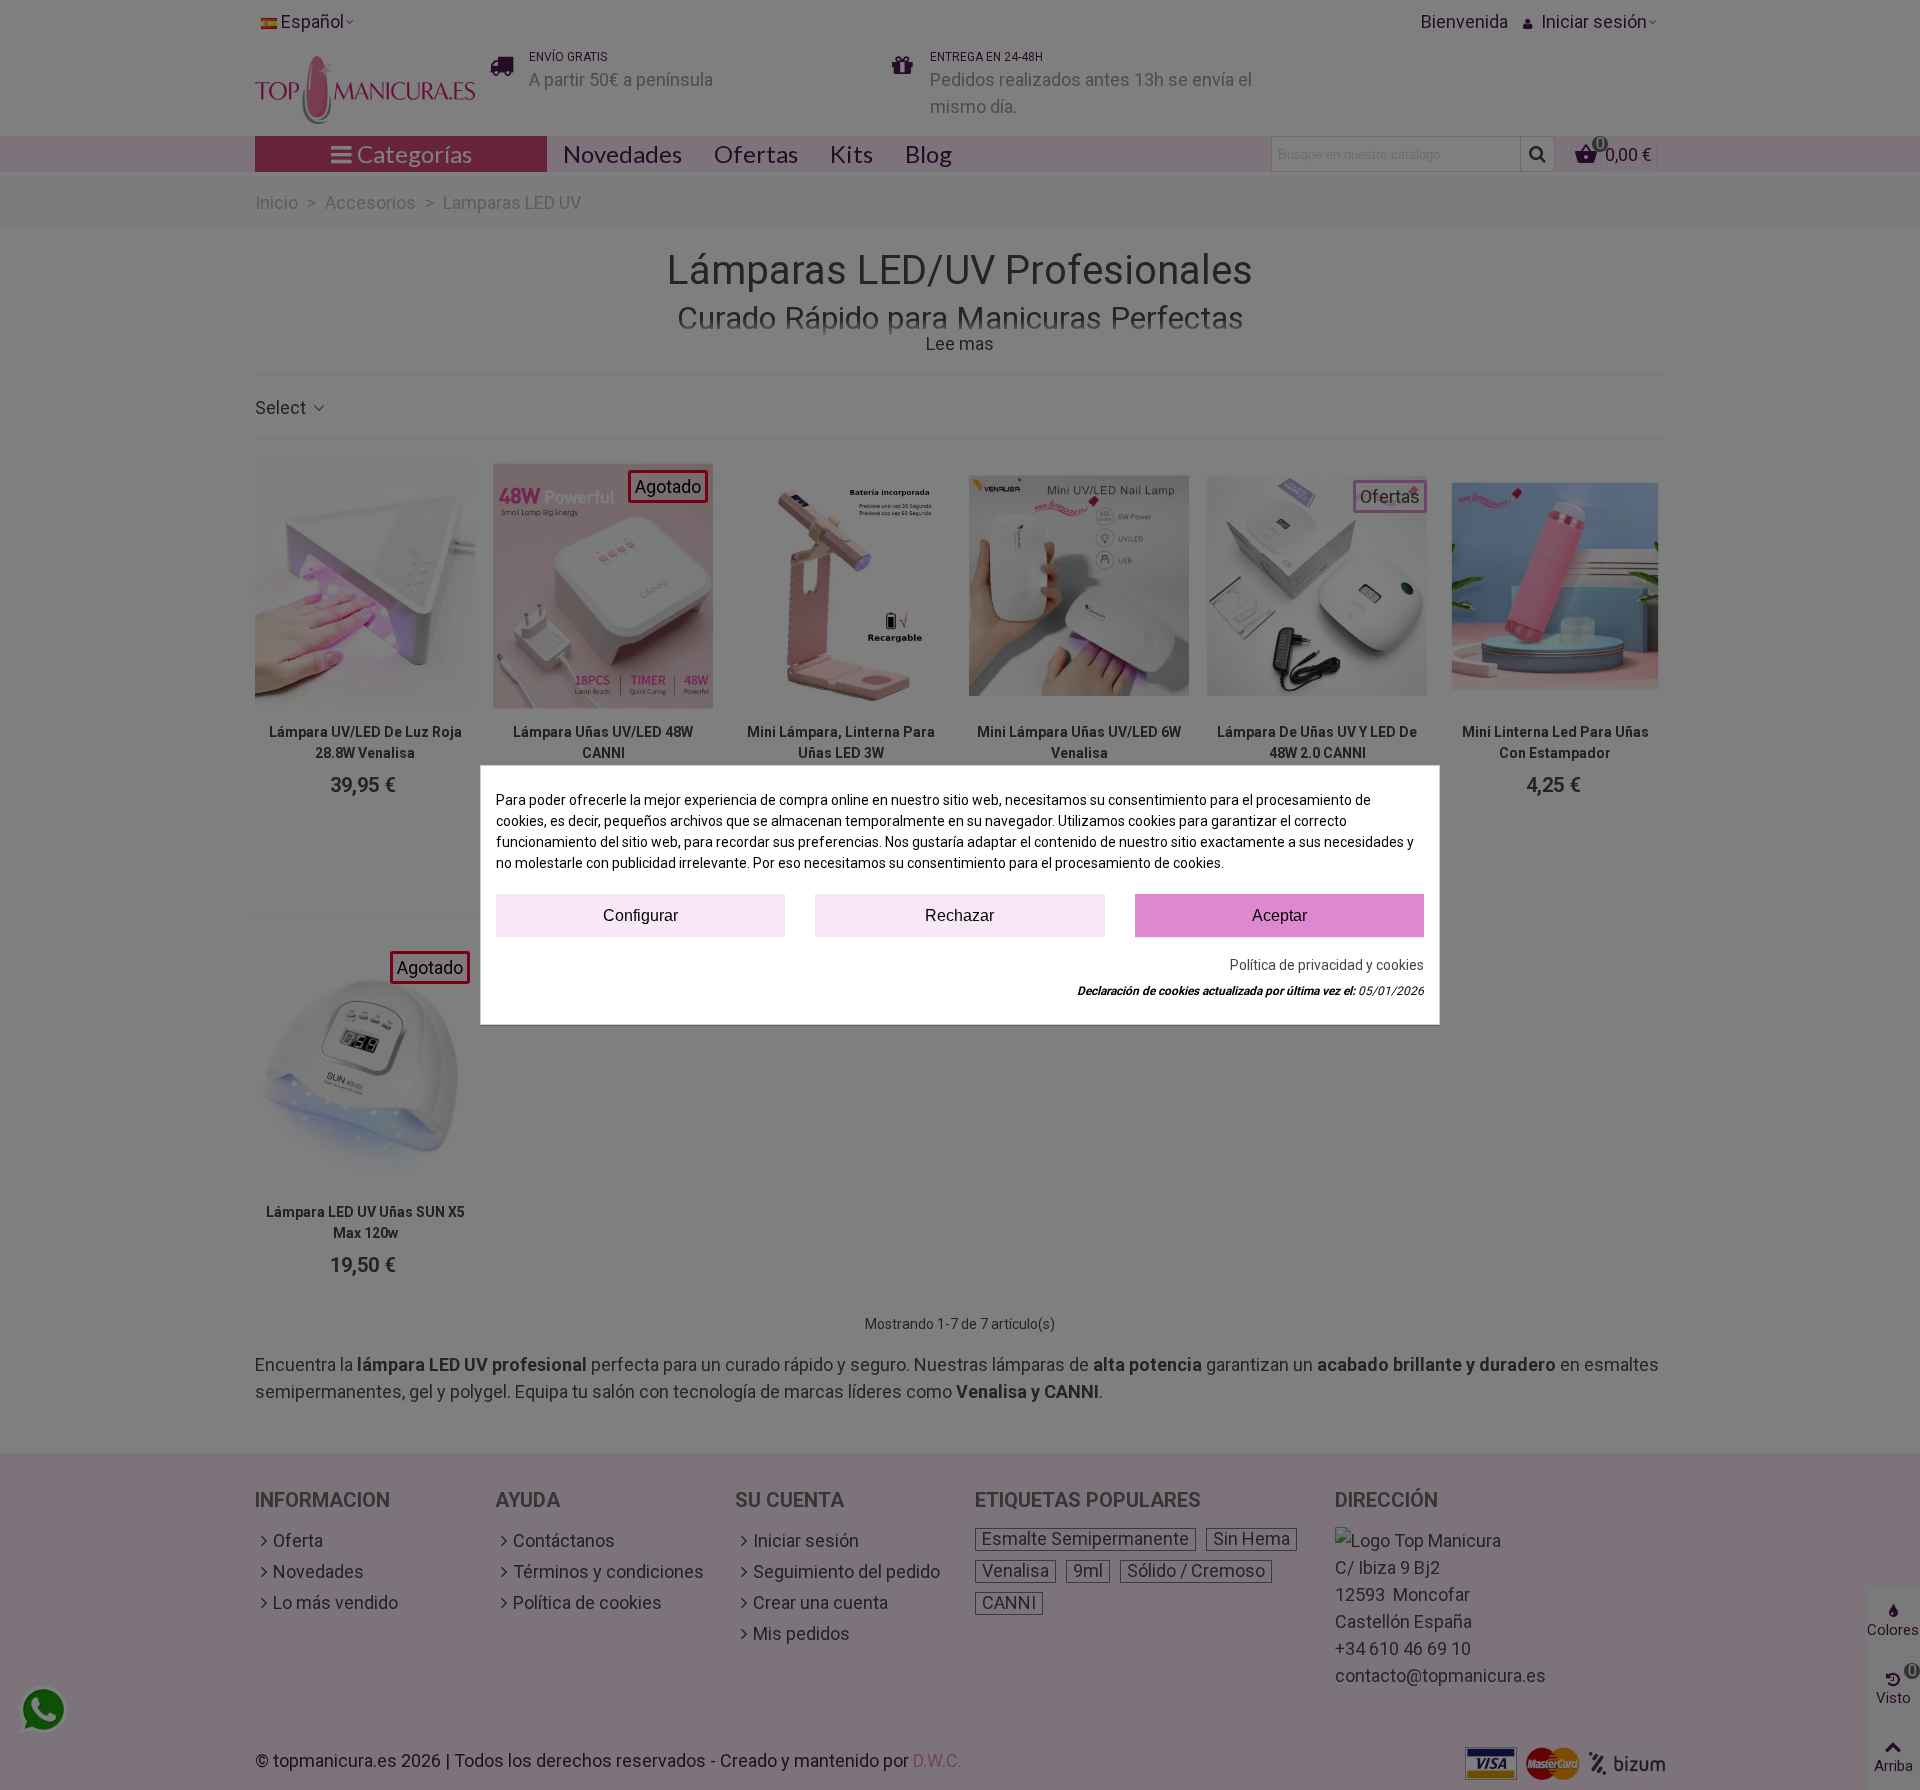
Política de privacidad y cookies (1327, 965)
